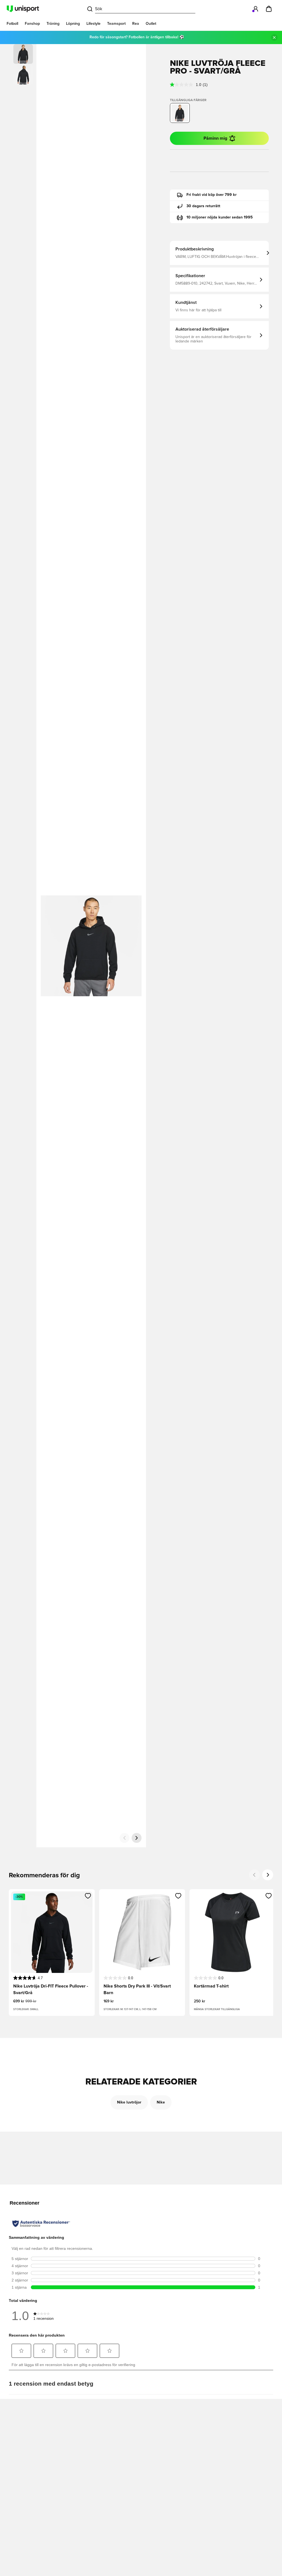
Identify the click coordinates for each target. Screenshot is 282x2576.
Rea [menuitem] (136, 24)
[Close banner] (274, 37)
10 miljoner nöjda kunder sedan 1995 (220, 217)
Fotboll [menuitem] (12, 24)
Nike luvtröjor (129, 2102)
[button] (23, 75)
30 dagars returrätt (203, 206)
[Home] (23, 9)
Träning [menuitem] (53, 24)
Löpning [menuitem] (73, 24)
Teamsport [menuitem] (116, 24)
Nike (161, 2102)
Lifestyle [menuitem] (93, 24)
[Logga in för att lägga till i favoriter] (88, 1896)
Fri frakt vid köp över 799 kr (211, 195)
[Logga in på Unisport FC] (256, 9)
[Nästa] (137, 1838)
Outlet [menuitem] (151, 24)
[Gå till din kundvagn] (269, 9)
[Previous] (254, 1875)
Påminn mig (215, 138)
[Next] (268, 1875)
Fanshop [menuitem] (32, 24)
